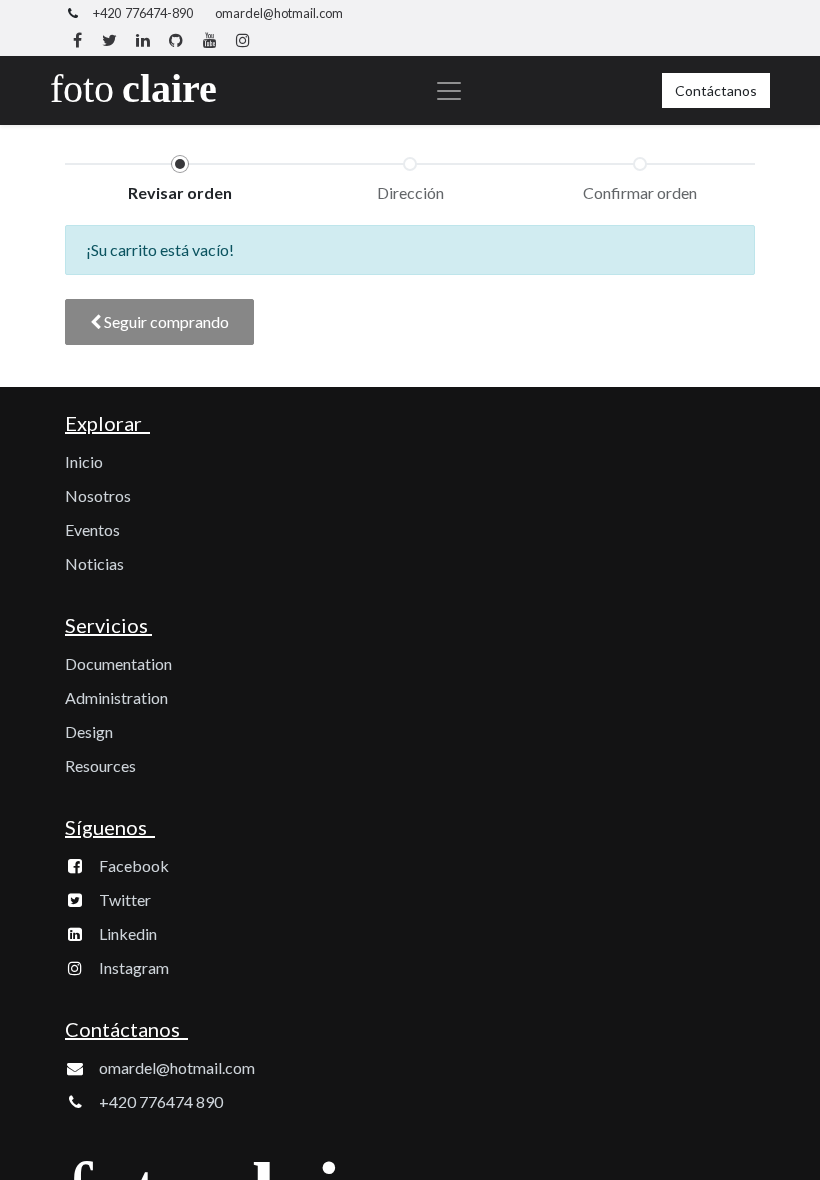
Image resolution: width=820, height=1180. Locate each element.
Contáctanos (716, 90)
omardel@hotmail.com (279, 13)
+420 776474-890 (143, 13)
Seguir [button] (165, 321)
